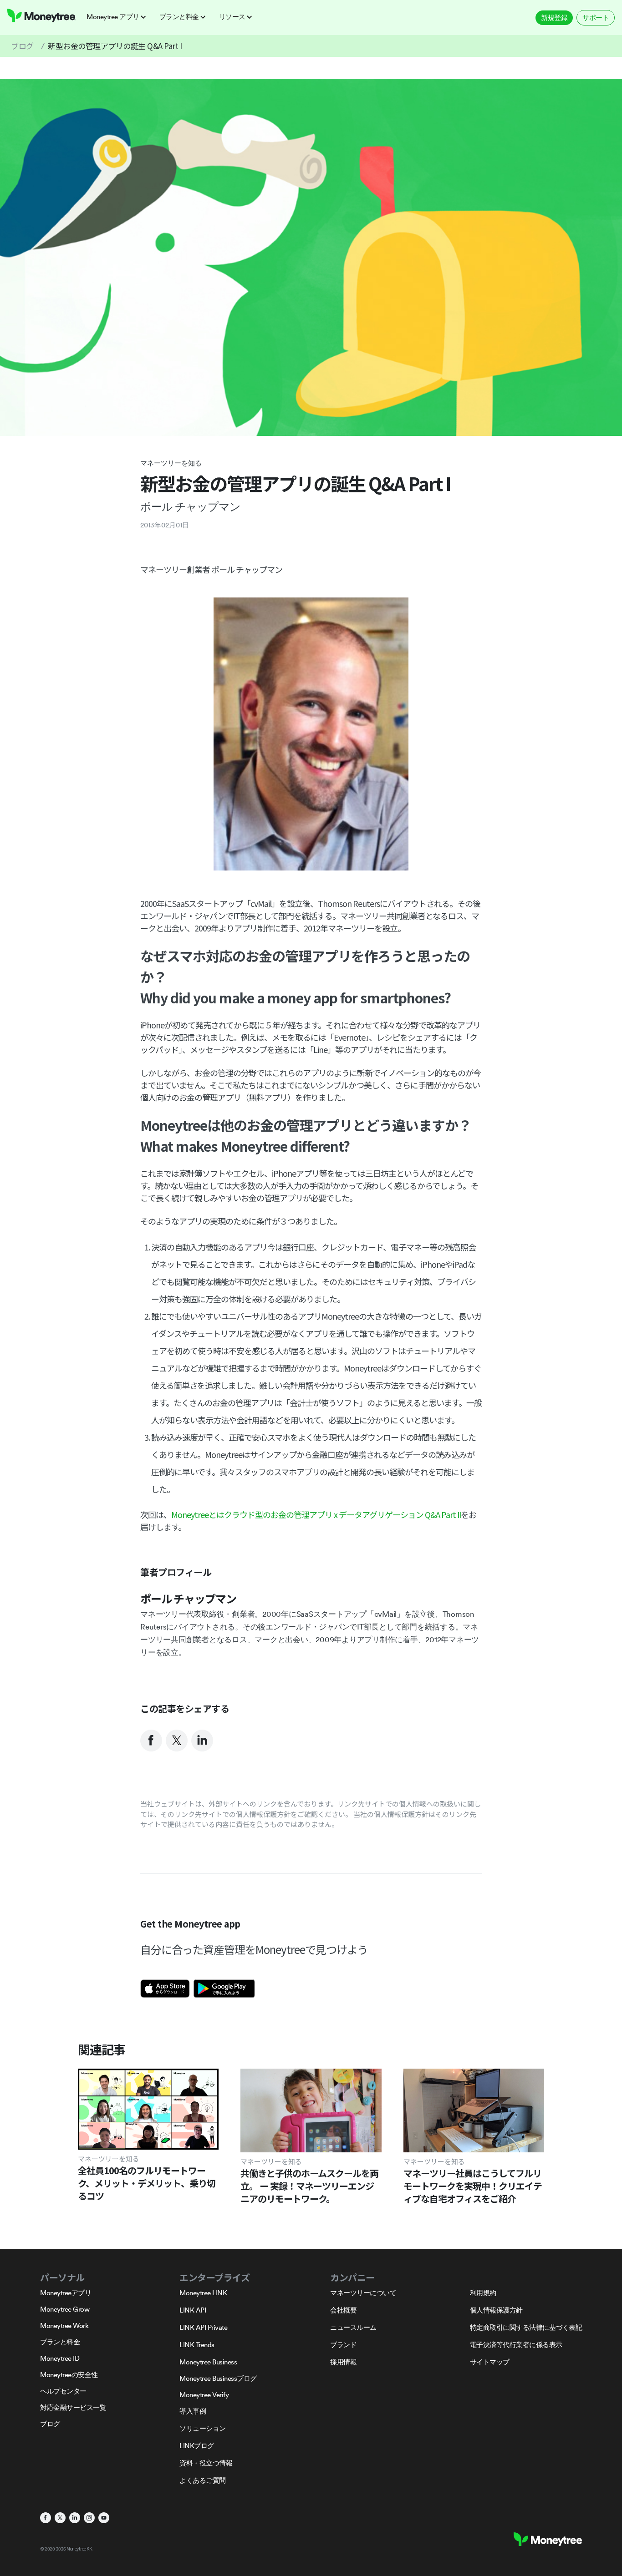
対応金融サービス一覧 (73, 2407)
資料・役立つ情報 (206, 2463)
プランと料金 (60, 2342)
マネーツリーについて (363, 2293)
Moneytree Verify (204, 2395)
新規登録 (554, 18)
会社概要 (343, 2310)
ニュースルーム (353, 2327)
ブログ (22, 46)
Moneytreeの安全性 (69, 2375)
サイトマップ (490, 2362)
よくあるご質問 (203, 2480)
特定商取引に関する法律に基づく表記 (526, 2327)
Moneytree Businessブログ (218, 2378)
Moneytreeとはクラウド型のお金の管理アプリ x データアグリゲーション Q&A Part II (316, 1514)
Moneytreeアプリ (66, 2293)
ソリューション (203, 2428)
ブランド (343, 2345)
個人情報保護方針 (496, 2310)
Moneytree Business (208, 2362)
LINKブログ (197, 2446)
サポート (596, 18)
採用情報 (343, 2362)
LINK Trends (197, 2345)
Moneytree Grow (65, 2309)
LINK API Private (203, 2327)
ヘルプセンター (63, 2391)
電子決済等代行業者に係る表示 (516, 2345)
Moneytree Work (64, 2325)
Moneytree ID (60, 2358)
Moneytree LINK (203, 2293)
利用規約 (483, 2293)
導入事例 (193, 2411)
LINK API (193, 2310)
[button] (119, 17)
